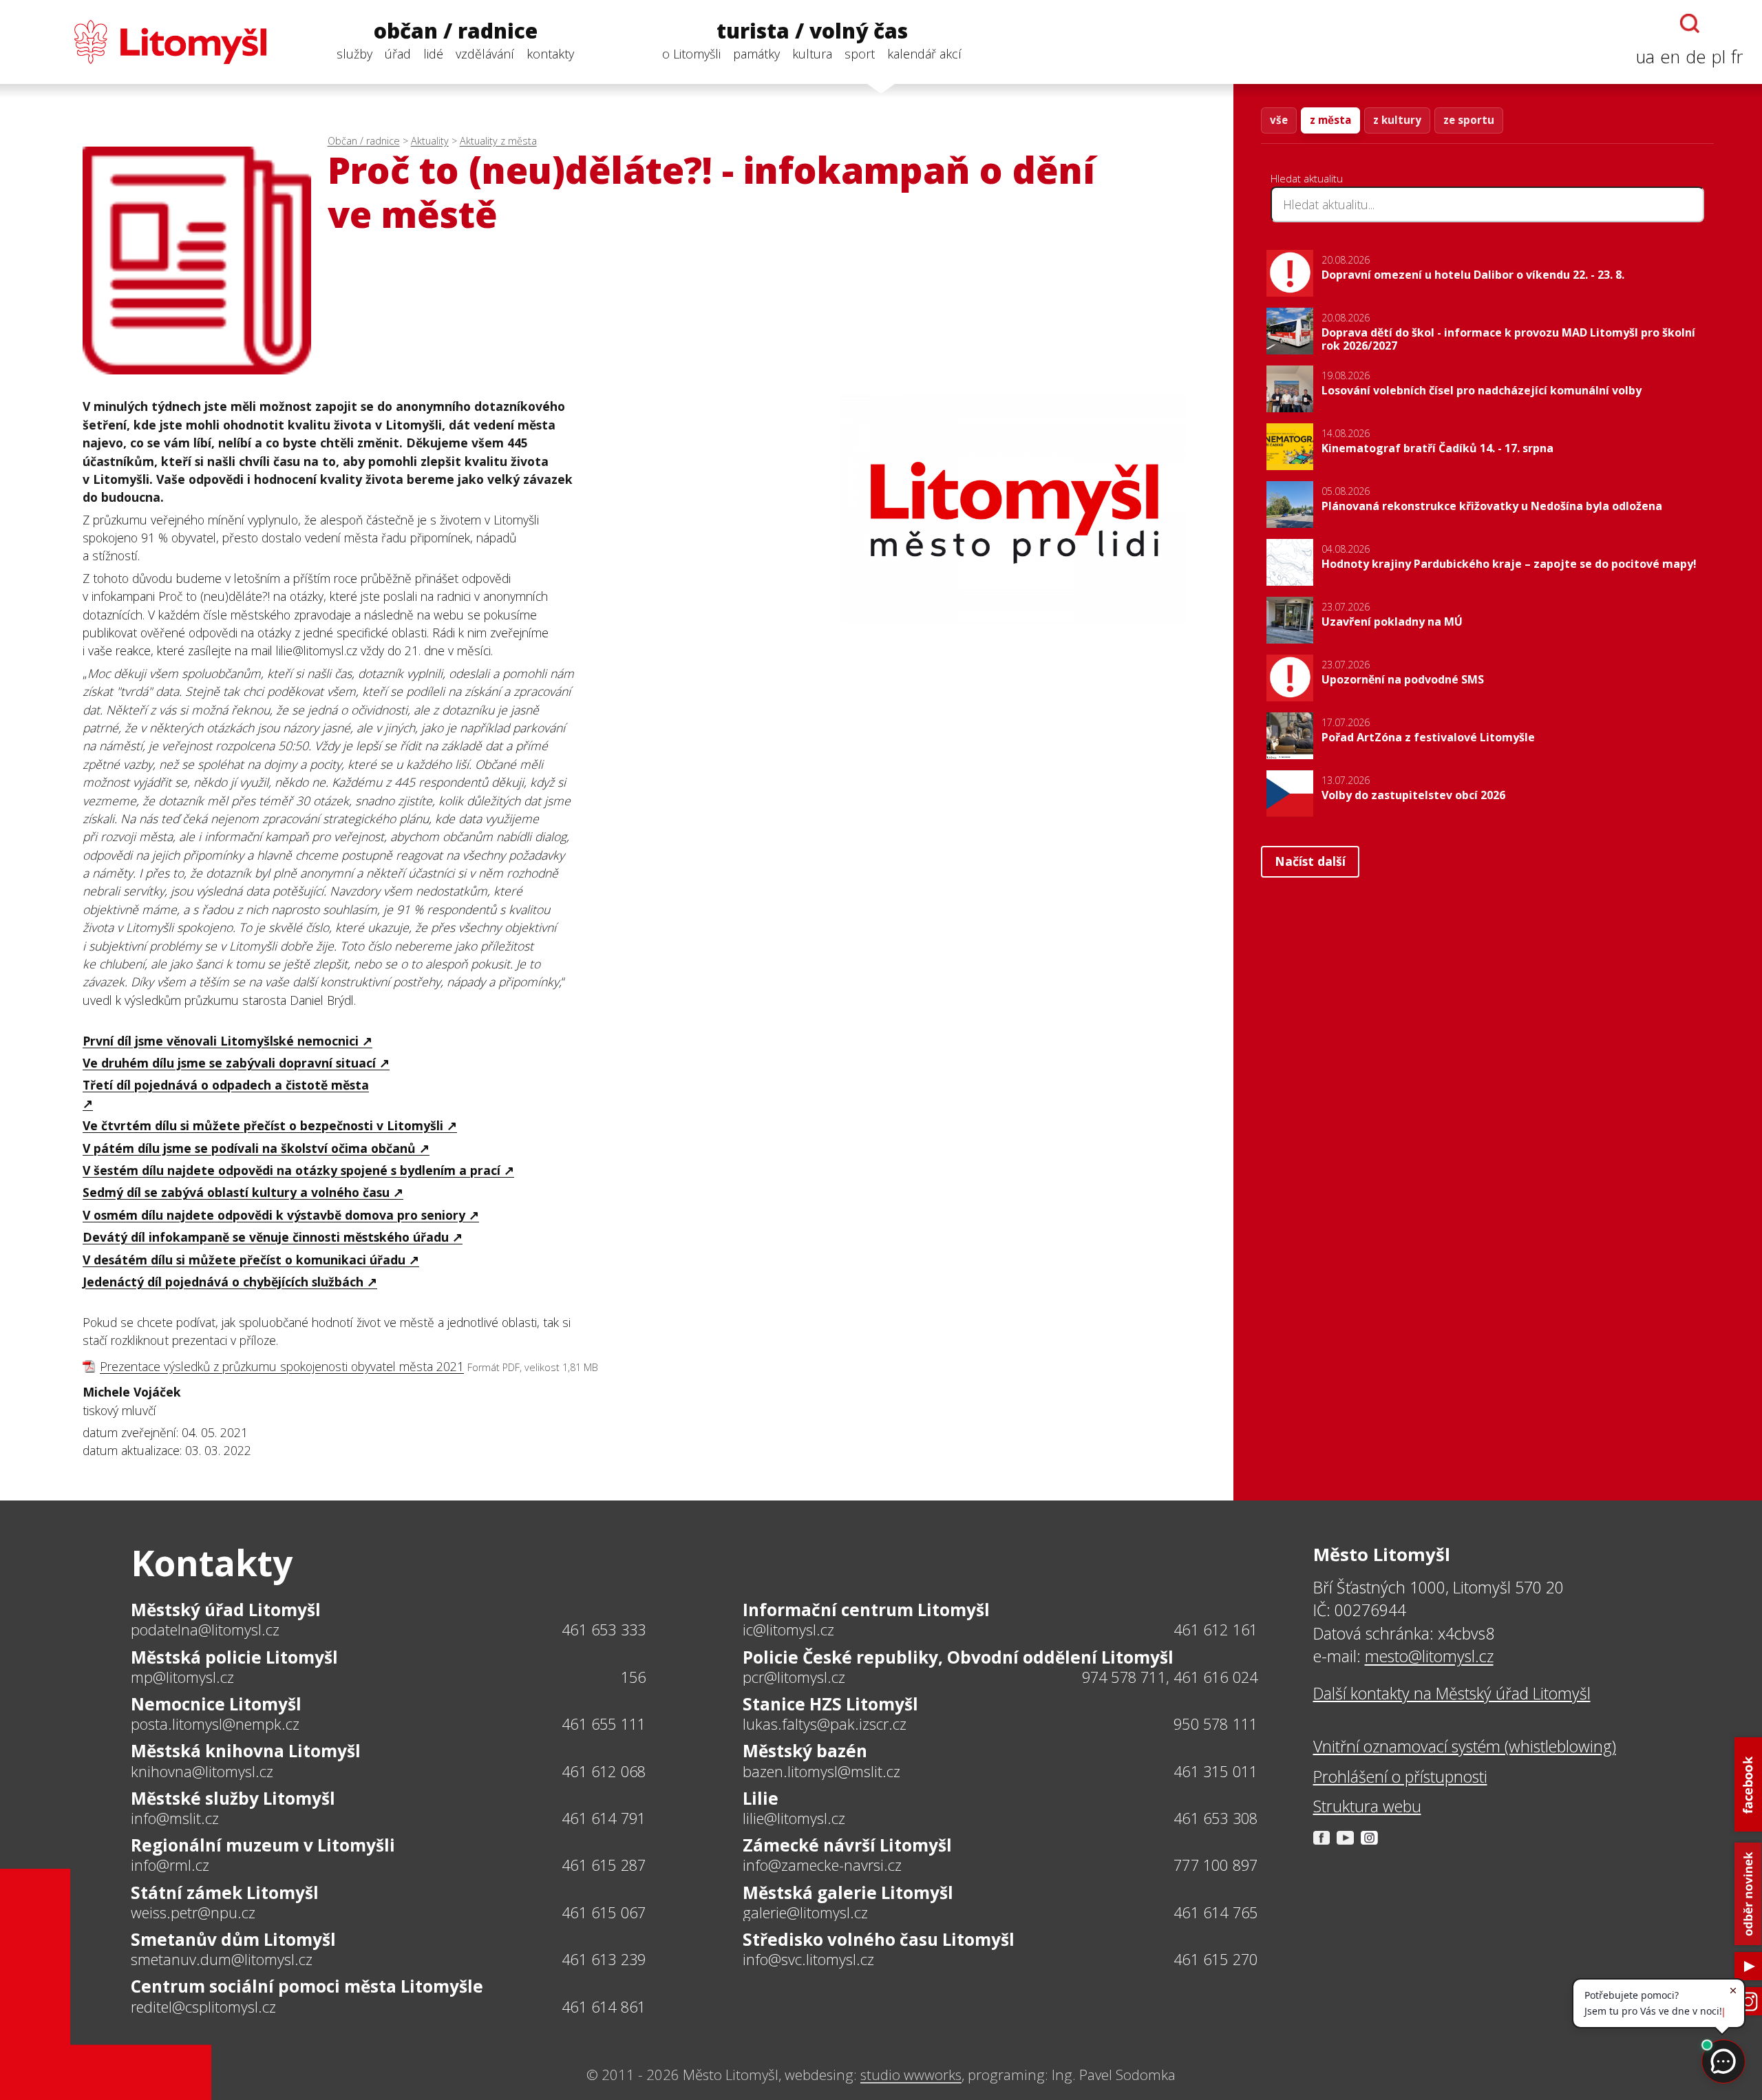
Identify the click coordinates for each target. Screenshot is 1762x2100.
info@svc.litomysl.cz (808, 1960)
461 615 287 (604, 1865)
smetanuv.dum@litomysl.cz (222, 1960)
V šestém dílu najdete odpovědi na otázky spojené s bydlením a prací (291, 1170)
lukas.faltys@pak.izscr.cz (825, 1724)
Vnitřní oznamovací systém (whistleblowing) (1465, 1746)
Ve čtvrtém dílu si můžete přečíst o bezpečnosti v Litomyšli (263, 1125)
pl (1719, 57)
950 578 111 (1216, 1724)
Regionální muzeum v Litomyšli (263, 1845)
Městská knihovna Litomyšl (246, 1751)
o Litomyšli (691, 54)
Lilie (761, 1798)
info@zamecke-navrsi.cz (822, 1865)
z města (1330, 120)
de (1696, 57)
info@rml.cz (170, 1865)
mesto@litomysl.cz (1429, 1656)
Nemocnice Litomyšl (216, 1704)
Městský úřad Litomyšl (226, 1610)
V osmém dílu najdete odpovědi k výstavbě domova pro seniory (274, 1215)
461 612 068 (604, 1771)
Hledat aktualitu (1307, 178)
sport (860, 54)
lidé (433, 54)
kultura (812, 54)
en (1670, 57)
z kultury (1397, 120)
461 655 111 (604, 1724)
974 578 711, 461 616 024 (1170, 1677)
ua (1645, 57)
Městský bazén (805, 1751)
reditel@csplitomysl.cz (203, 2007)
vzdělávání (485, 54)
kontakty (550, 54)
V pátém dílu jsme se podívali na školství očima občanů (249, 1148)
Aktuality (430, 141)
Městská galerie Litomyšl (848, 1892)
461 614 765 (1216, 1912)
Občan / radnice (364, 141)
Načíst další (1310, 861)
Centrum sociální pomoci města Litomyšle (307, 1986)
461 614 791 (604, 1818)
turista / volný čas (812, 31)
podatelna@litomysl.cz (205, 1630)
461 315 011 (1216, 1771)
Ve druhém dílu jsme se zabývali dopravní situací (229, 1063)
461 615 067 (604, 1912)
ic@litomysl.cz (788, 1630)
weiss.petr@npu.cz (193, 1913)
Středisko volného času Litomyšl (879, 1939)
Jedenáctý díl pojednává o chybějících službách (223, 1282)
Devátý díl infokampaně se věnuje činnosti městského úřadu (266, 1237)
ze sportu (1469, 120)
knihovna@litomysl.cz (202, 1772)
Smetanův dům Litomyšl (233, 1939)
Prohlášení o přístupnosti (1400, 1776)
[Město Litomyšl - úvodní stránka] (143, 42)
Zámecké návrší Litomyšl (847, 1845)
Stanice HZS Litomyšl (830, 1704)
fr (1737, 57)
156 (634, 1677)
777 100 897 (1216, 1865)
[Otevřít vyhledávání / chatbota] (1690, 23)
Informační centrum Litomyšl (866, 1610)
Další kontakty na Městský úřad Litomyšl (1452, 1693)
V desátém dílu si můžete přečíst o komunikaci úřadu (244, 1260)
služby (354, 54)
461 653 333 (604, 1630)
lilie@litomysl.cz (794, 1818)
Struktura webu (1367, 1806)
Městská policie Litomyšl (234, 1657)
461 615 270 (1216, 1959)
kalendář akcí (924, 54)
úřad (398, 54)
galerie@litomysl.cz (805, 1913)
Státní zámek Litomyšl (225, 1892)
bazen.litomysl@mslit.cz (821, 1772)
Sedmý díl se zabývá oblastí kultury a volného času (236, 1192)
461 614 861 (604, 2007)
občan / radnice (456, 31)
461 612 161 (1216, 1630)
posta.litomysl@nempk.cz (215, 1724)
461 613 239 (604, 1959)
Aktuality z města (498, 141)
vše (1279, 120)
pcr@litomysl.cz (794, 1677)
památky (756, 54)
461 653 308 (1216, 1818)
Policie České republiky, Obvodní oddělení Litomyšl (958, 1657)
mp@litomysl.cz (182, 1677)
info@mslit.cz (175, 1818)
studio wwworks (911, 2075)
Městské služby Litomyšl (233, 1798)
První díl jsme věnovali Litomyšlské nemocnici (221, 1041)
